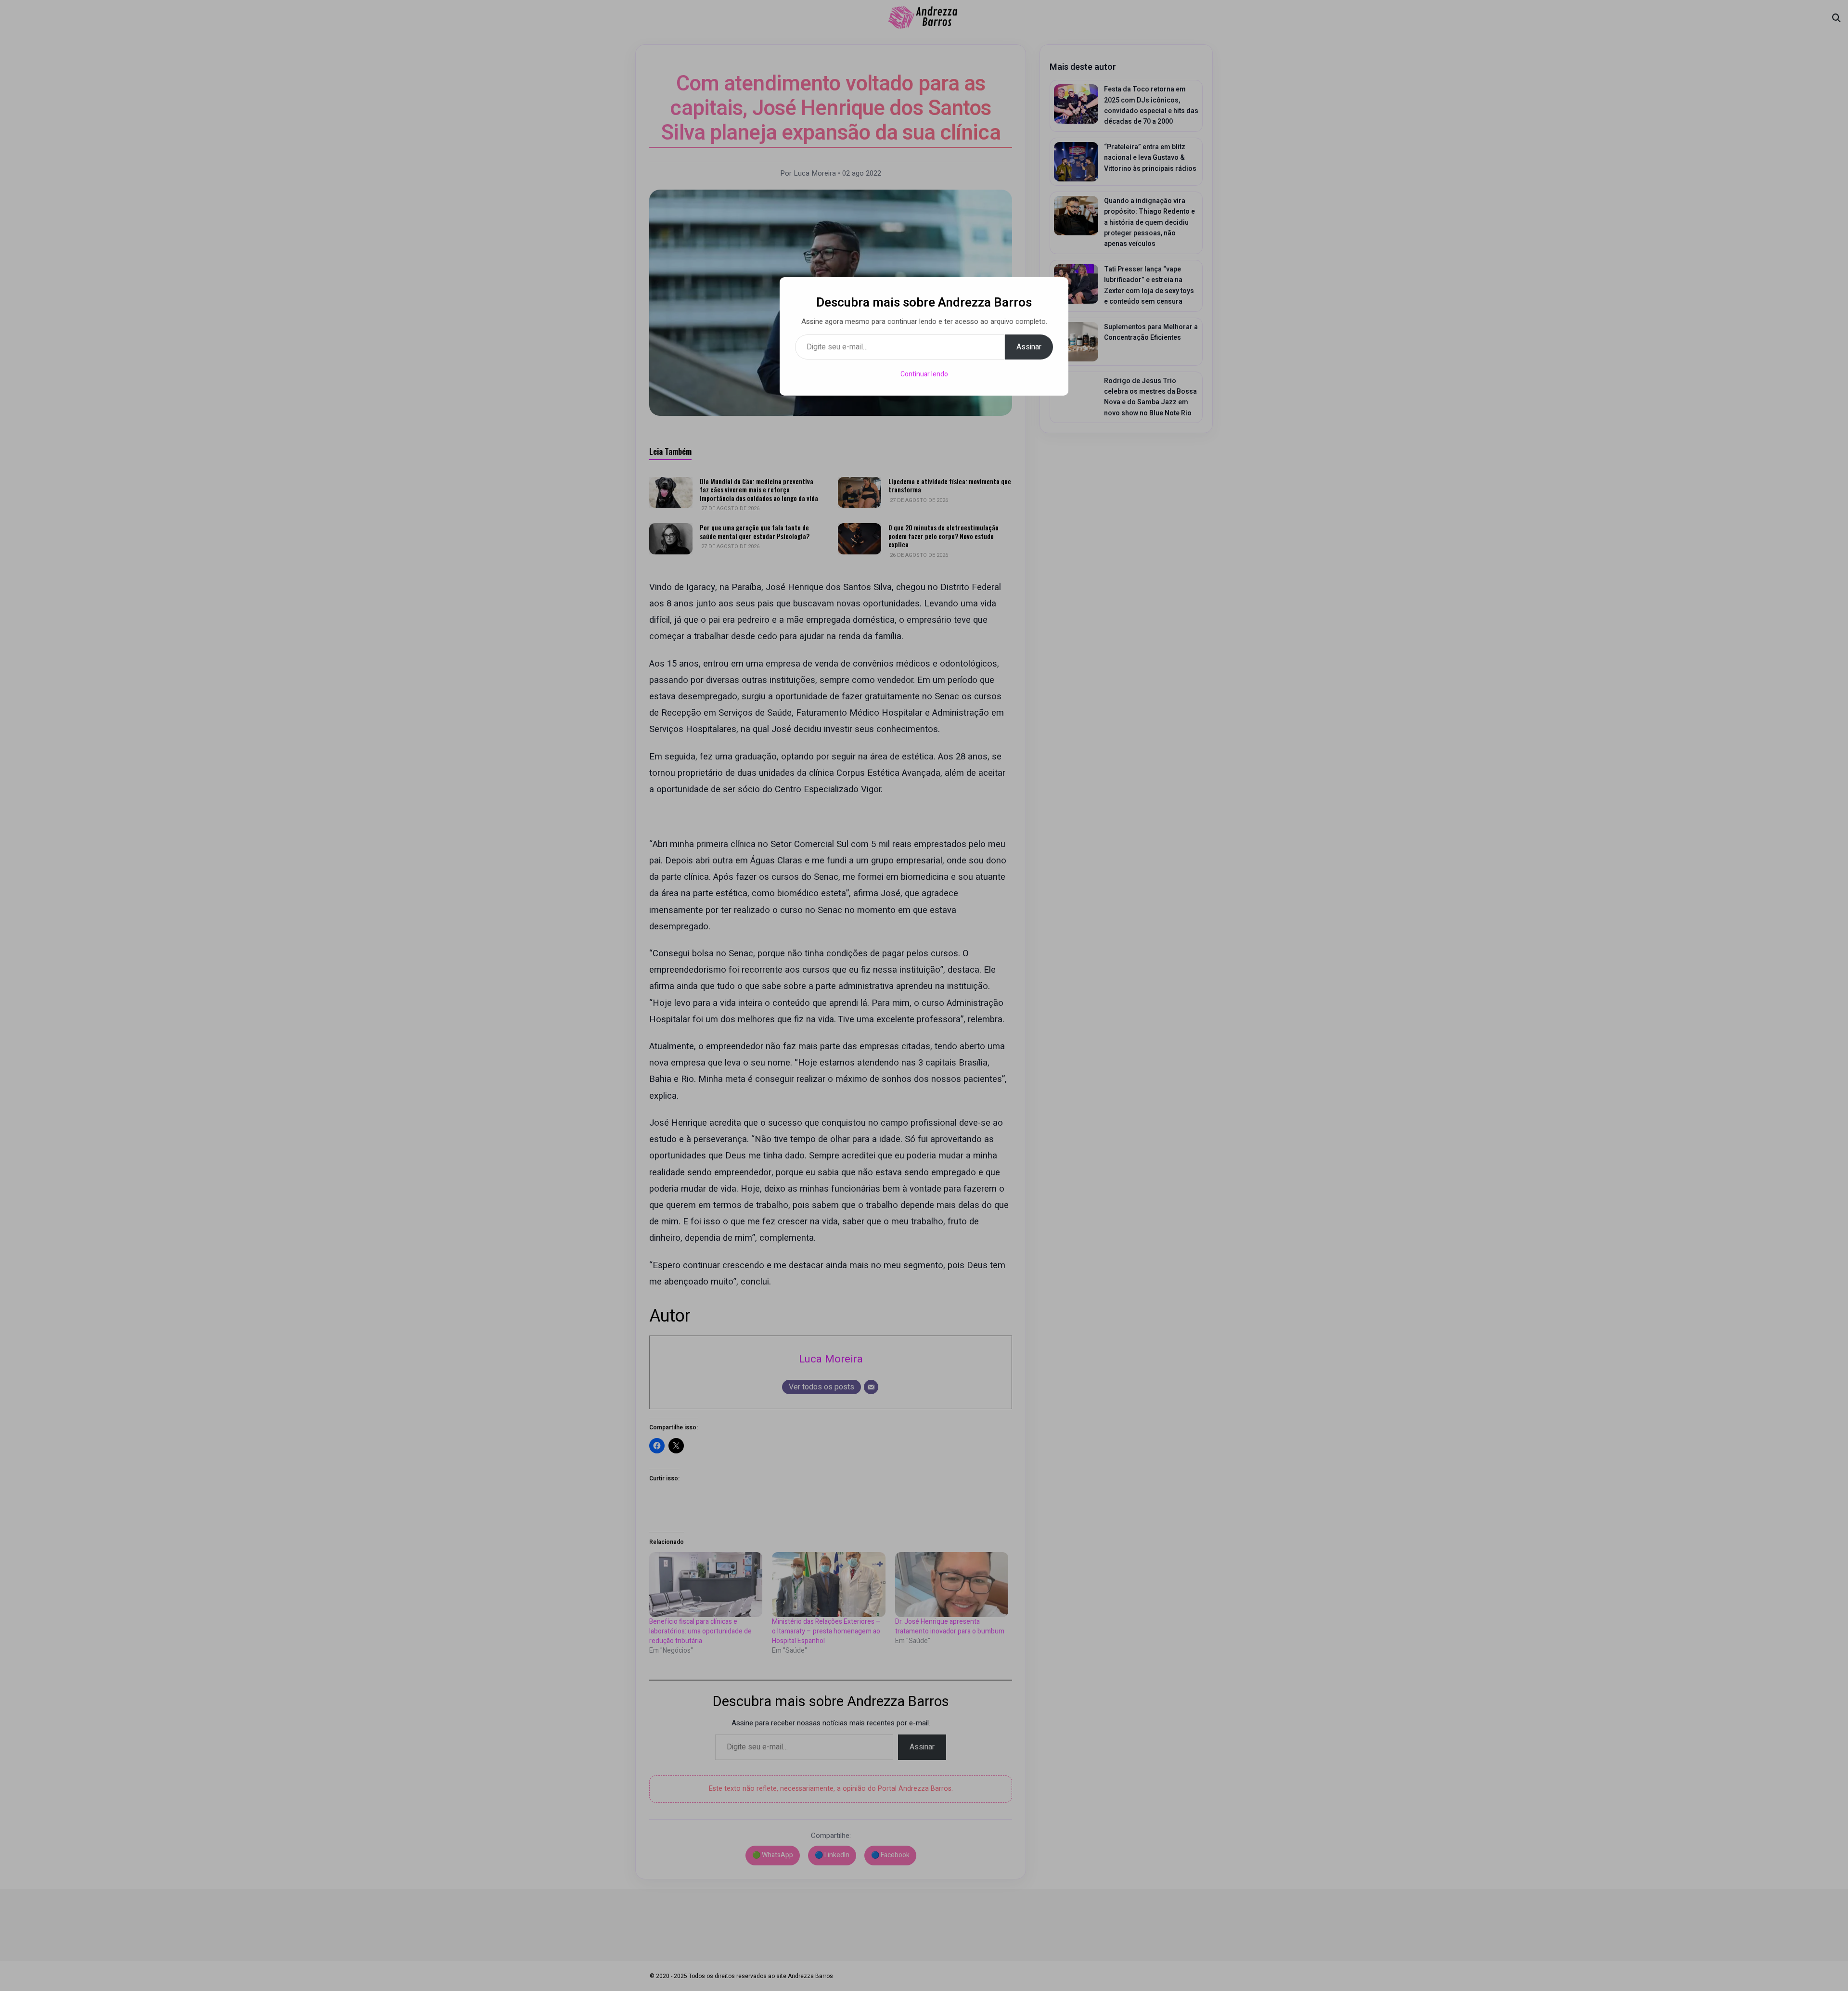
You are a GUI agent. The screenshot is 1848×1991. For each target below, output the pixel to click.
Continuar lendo (924, 374)
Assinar (1029, 347)
